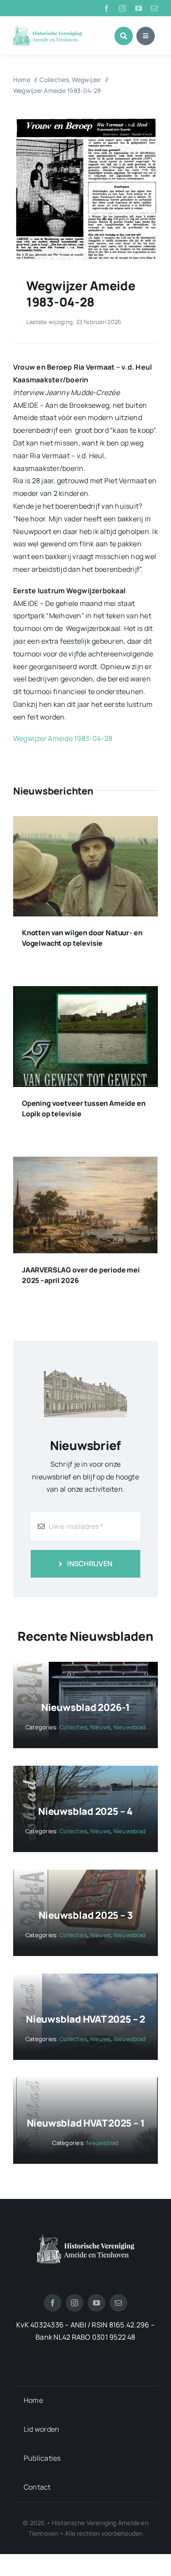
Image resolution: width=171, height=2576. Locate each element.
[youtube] (139, 8)
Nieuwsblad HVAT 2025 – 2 (85, 2019)
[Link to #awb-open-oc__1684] (146, 36)
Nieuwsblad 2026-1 (85, 1707)
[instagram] (122, 8)
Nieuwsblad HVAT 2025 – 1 (86, 2123)
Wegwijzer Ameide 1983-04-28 (63, 738)
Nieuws (100, 1727)
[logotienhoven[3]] (86, 2238)
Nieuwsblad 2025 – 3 (86, 1915)
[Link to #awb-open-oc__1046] (124, 36)
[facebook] (107, 8)
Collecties (73, 1727)
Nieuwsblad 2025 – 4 (85, 1811)
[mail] (154, 8)
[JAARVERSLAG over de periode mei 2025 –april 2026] (85, 1163)
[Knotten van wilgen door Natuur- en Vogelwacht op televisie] (85, 822)
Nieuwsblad (130, 1727)
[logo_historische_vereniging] (48, 29)
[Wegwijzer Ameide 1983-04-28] (85, 119)
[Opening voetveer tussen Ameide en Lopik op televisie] (85, 992)
